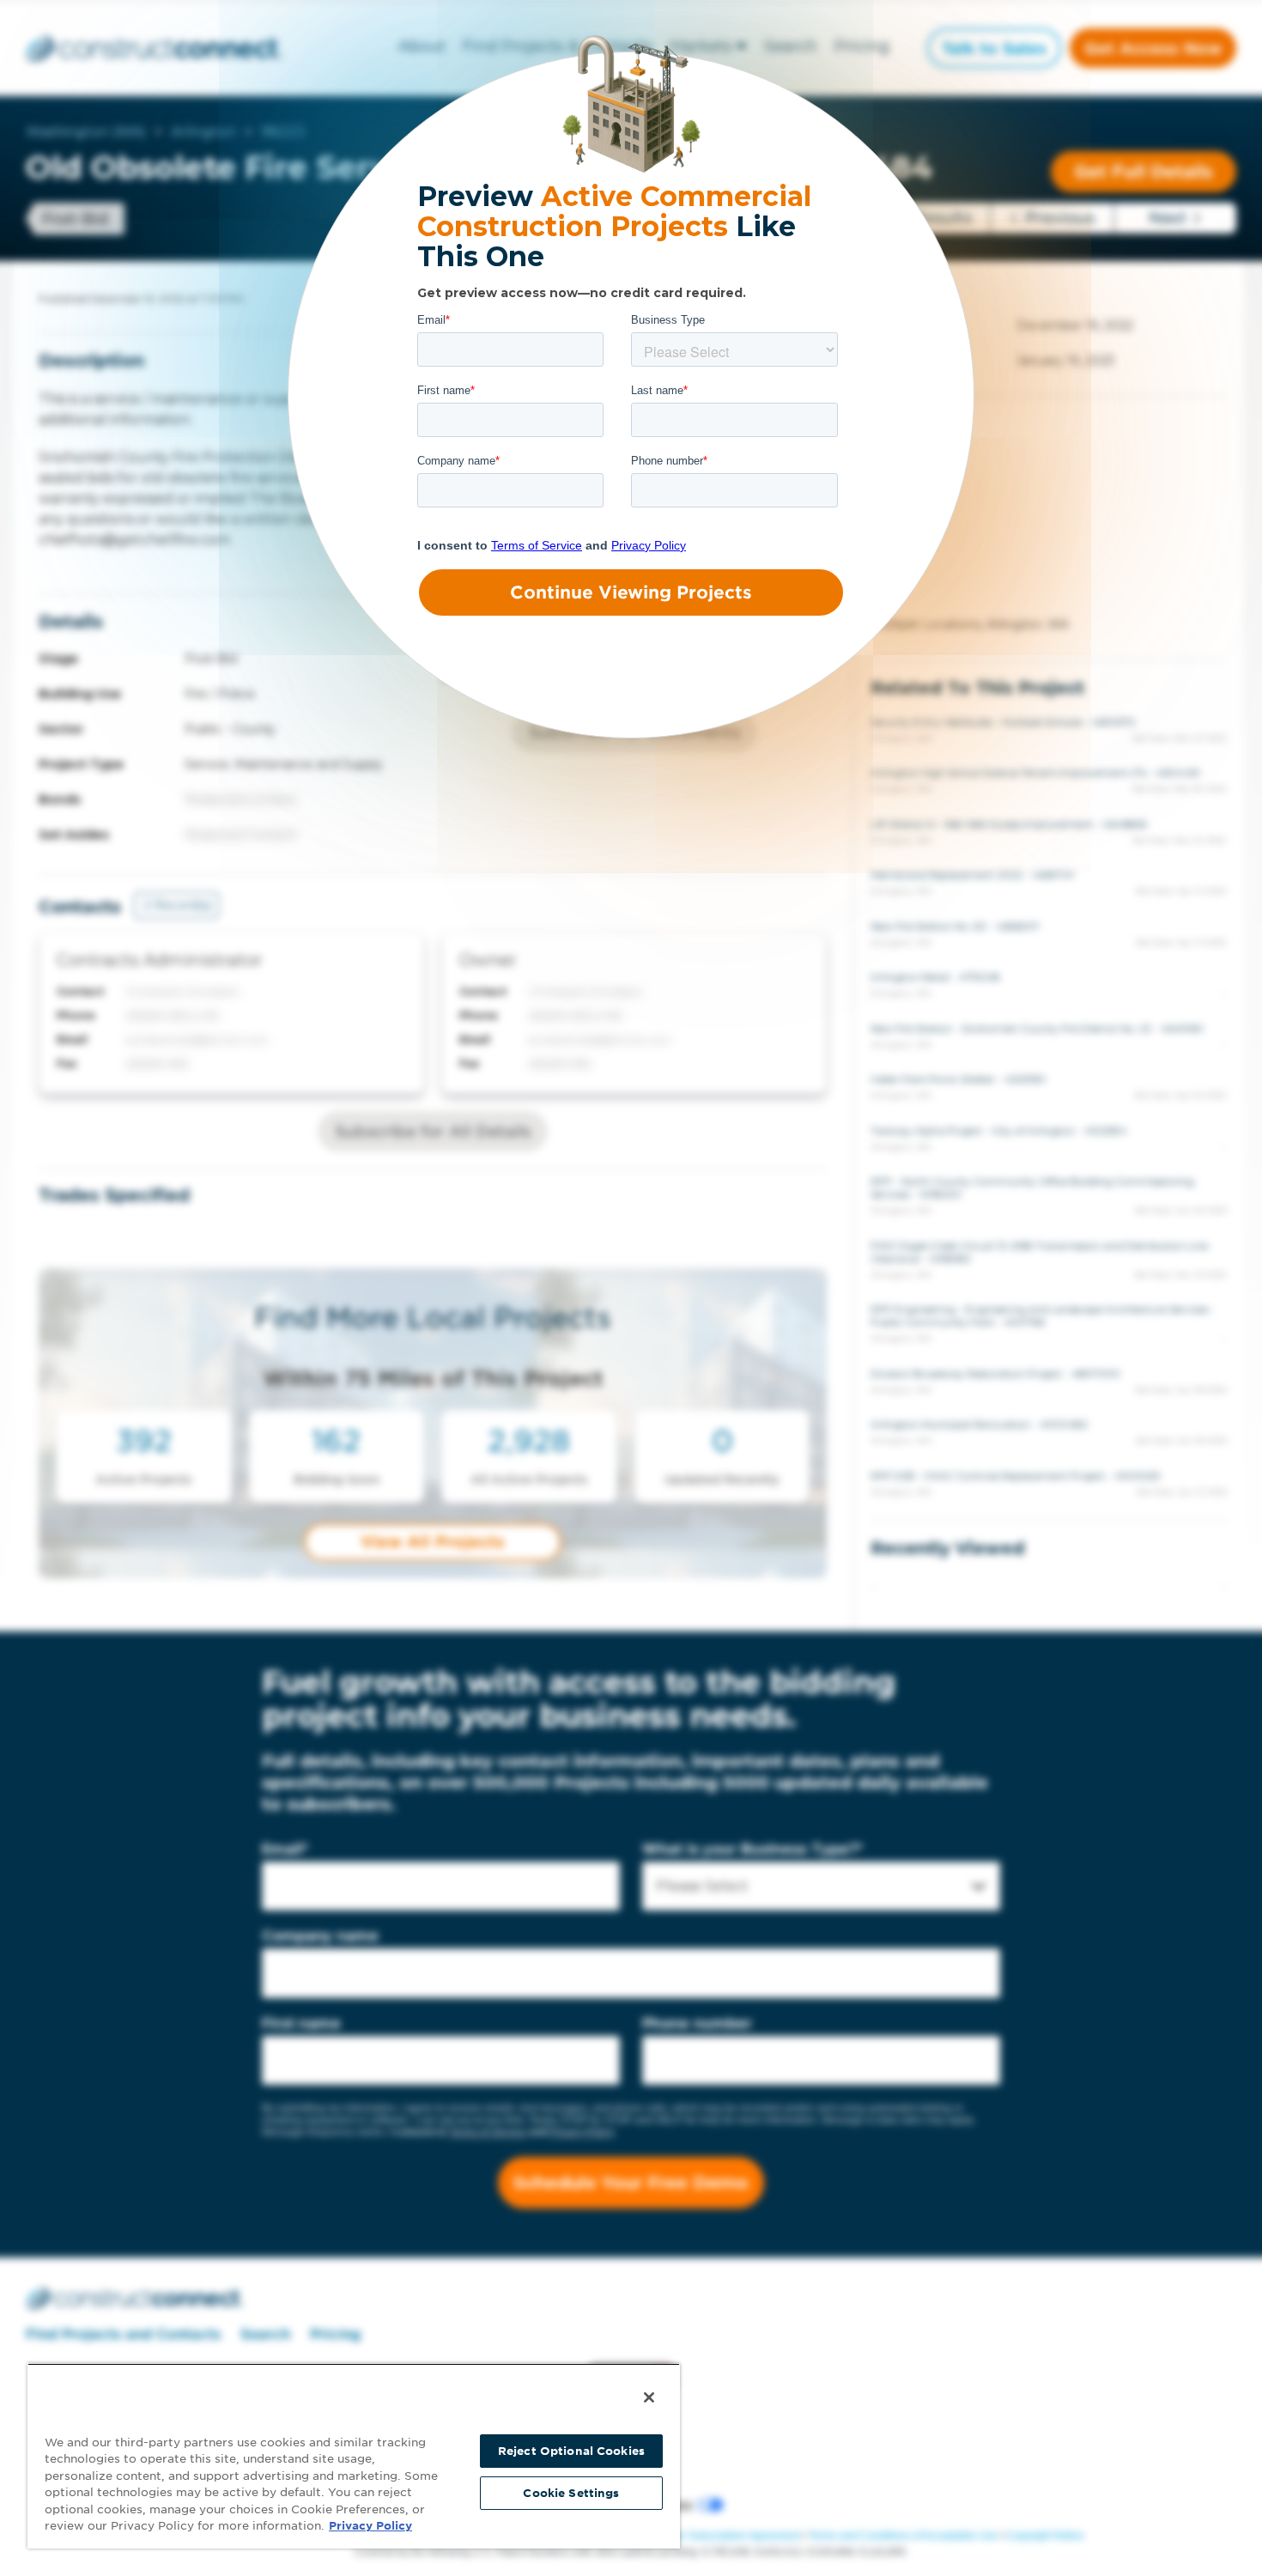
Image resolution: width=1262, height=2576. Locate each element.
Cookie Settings (571, 2493)
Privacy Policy (370, 2526)
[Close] (649, 2397)
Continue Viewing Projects (631, 592)
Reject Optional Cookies (571, 2451)
